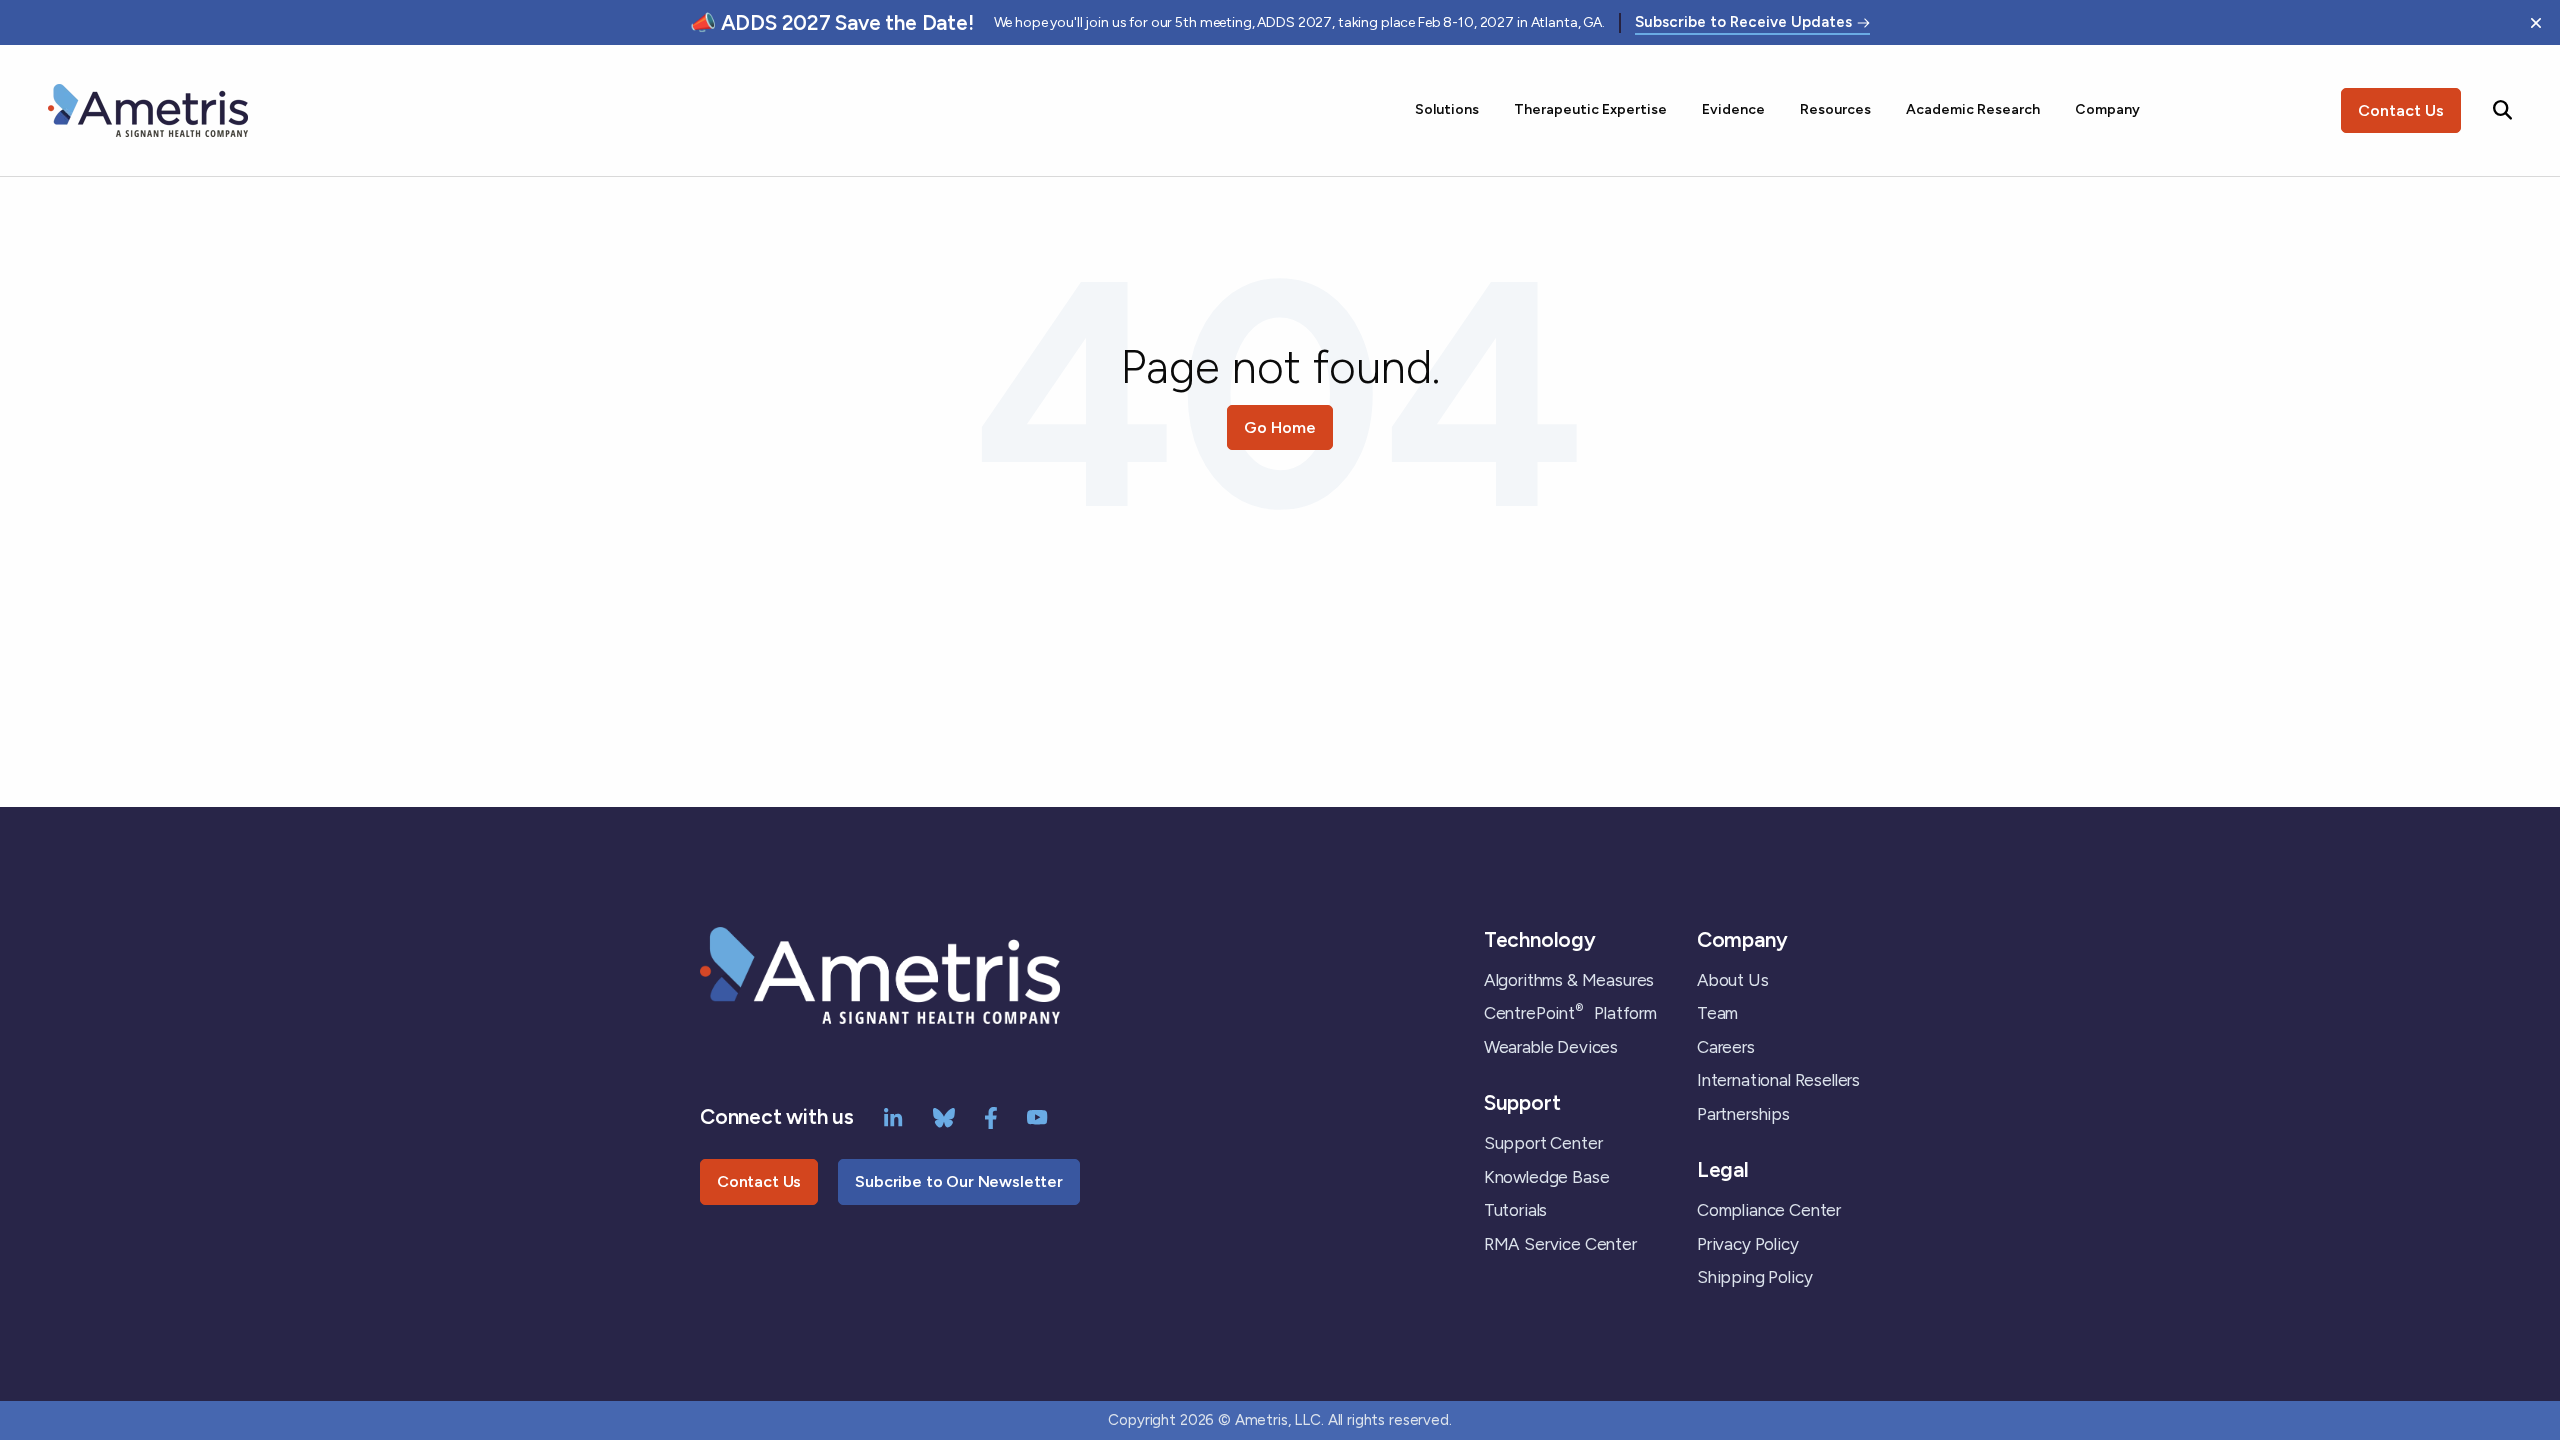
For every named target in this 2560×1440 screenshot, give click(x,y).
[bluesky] (944, 1116)
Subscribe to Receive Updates (1743, 23)
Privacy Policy (1748, 1244)
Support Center (1543, 1143)
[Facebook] (991, 1116)
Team (1717, 1013)
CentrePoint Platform (1570, 1013)
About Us (1733, 980)
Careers (1726, 1047)
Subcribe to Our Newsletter (959, 1181)
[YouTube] (1037, 1116)
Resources (1835, 109)
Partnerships (1743, 1114)
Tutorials (1515, 1210)
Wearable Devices (1551, 1047)
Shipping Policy (1754, 1277)
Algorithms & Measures (1569, 980)
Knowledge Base (1547, 1177)
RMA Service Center (1560, 1244)
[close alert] (2536, 23)
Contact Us (2401, 110)
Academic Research (1973, 109)
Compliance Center (1769, 1210)
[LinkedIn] (893, 1116)
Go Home (1280, 427)
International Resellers (1778, 1080)
